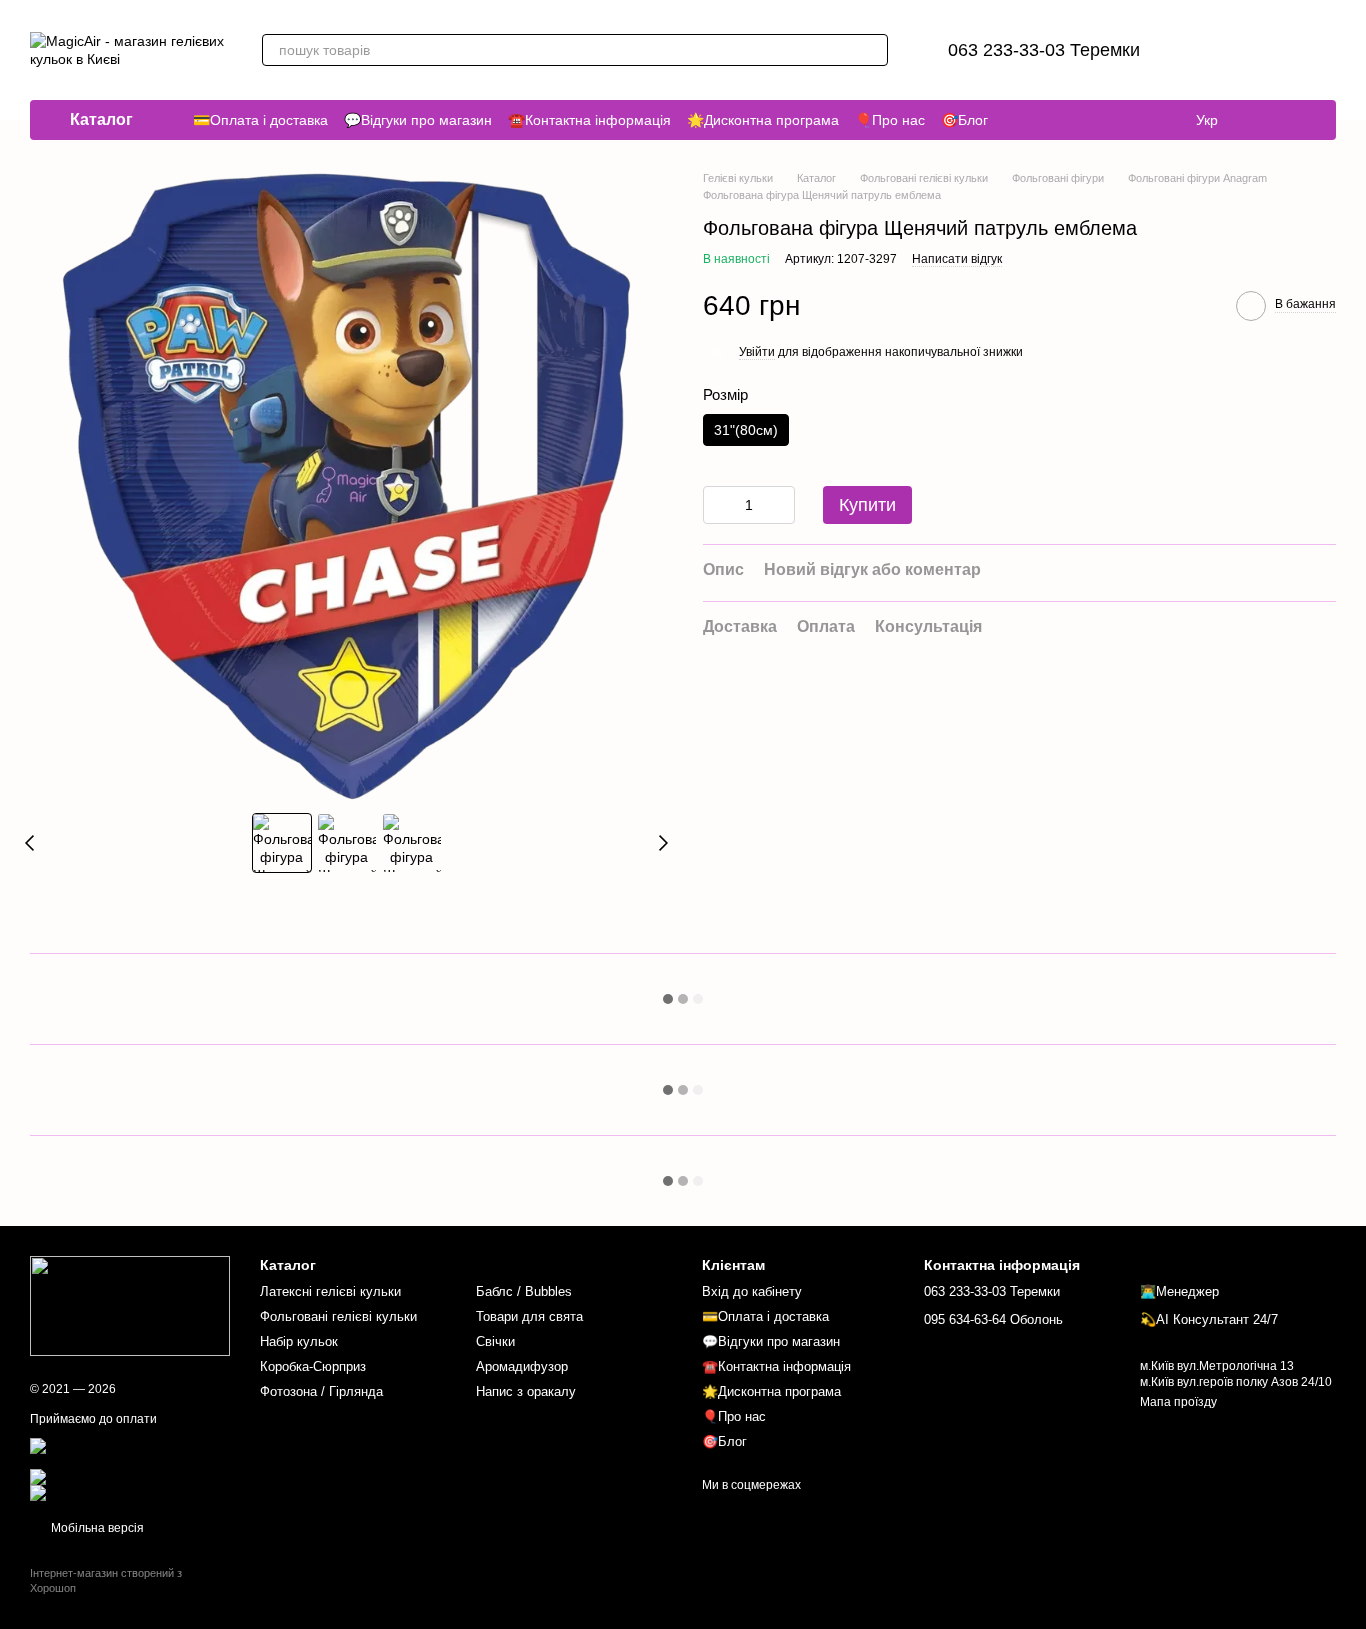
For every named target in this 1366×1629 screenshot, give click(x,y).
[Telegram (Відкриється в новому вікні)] (1312, 120)
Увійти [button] (757, 352)
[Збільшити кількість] (780, 506)
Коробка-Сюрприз (313, 1366)
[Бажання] (1216, 50)
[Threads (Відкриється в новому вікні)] (1288, 120)
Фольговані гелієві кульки (338, 1316)
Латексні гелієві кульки (330, 1291)
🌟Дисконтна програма (763, 120)
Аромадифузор (522, 1366)
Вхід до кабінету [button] (752, 1291)
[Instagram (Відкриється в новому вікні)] (1264, 120)
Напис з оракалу (526, 1391)
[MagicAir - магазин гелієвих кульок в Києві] (130, 1305)
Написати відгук (957, 259)
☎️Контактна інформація (589, 120)
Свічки (495, 1341)
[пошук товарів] (872, 50)
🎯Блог (964, 120)
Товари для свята (529, 1316)
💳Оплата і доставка (260, 120)
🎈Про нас (890, 120)
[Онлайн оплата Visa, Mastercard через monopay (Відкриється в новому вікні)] (130, 1452)
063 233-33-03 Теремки (1044, 50)
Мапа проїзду (1178, 1402)
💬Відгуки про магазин (418, 120)
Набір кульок (299, 1341)
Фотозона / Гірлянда (321, 1391)
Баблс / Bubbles (524, 1291)
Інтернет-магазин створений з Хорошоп (106, 1580)
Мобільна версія (96, 1528)
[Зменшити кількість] (718, 506)
